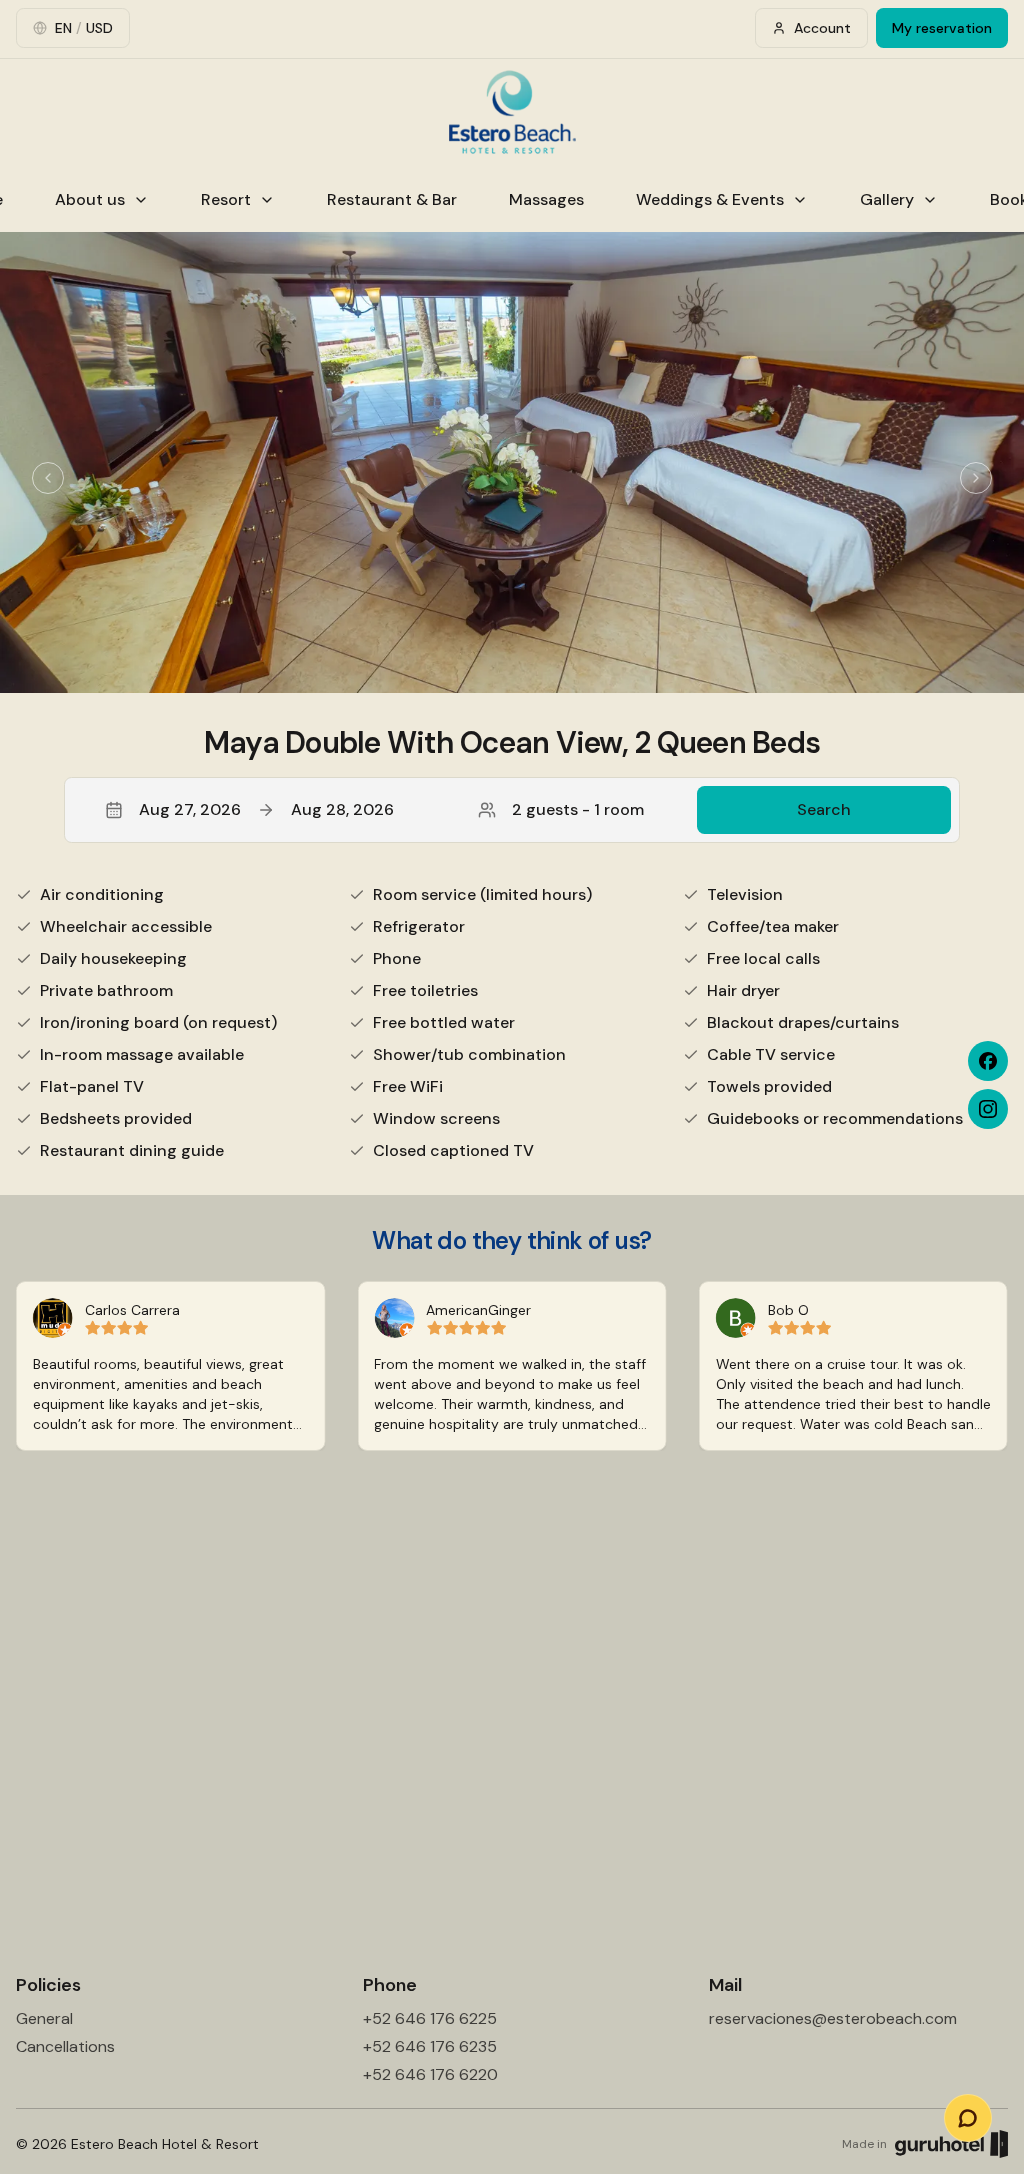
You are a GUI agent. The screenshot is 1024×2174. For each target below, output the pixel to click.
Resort (226, 199)
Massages (546, 199)
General (44, 2018)
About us (90, 199)
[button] (512, 810)
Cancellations (65, 2046)
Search (824, 809)
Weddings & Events (710, 199)
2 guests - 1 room (578, 809)
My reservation (942, 28)
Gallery (887, 199)
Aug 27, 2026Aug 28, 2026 (266, 809)
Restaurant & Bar (392, 199)
